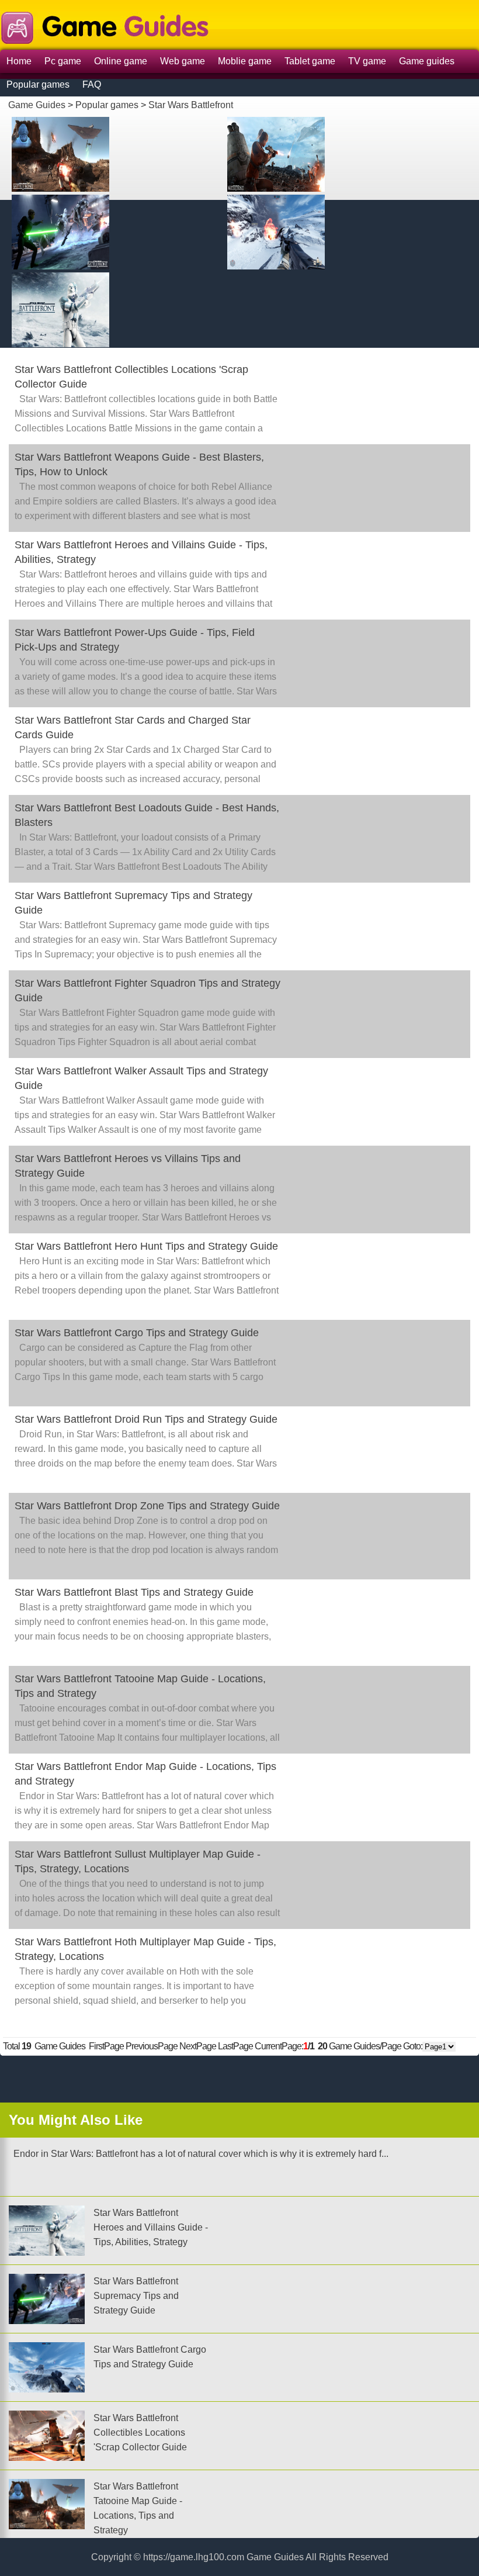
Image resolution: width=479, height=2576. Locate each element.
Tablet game (310, 61)
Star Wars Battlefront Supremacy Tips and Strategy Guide (133, 903)
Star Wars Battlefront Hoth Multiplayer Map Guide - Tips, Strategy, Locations (145, 1949)
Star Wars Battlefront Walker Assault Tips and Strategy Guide (141, 1078)
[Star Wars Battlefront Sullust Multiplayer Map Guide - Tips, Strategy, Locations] (108, 231)
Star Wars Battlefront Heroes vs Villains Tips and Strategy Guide (128, 1166)
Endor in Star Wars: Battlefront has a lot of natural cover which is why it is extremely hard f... (199, 2154)
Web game (183, 61)
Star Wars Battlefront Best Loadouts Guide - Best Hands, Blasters (147, 815)
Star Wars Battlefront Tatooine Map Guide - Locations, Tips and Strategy (140, 1686)
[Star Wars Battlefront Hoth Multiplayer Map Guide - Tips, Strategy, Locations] (108, 153)
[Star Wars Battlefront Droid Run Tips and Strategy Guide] (323, 231)
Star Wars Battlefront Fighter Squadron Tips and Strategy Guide (147, 990)
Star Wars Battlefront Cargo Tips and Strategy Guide (137, 1333)
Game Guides (37, 105)
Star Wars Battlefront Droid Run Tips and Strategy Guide (146, 1419)
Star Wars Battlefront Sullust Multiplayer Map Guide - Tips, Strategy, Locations (138, 1861)
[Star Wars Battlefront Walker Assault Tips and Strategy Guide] (108, 308)
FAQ (92, 84)
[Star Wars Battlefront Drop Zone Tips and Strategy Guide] (323, 153)
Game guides (427, 61)
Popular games (38, 84)
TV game (367, 61)
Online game (121, 61)
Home (19, 61)
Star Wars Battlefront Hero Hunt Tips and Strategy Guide (146, 1246)
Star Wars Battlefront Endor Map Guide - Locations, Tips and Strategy (145, 1774)
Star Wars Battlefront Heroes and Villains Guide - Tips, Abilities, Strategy (141, 552)
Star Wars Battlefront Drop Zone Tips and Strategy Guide (147, 1506)
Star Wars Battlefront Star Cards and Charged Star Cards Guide (133, 727)
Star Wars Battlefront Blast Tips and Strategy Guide (134, 1592)
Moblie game (245, 61)
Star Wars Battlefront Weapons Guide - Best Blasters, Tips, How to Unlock (139, 464)
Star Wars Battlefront (191, 105)
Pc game (63, 61)
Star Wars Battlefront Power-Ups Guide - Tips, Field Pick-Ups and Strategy (135, 640)
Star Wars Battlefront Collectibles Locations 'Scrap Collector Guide (131, 377)
